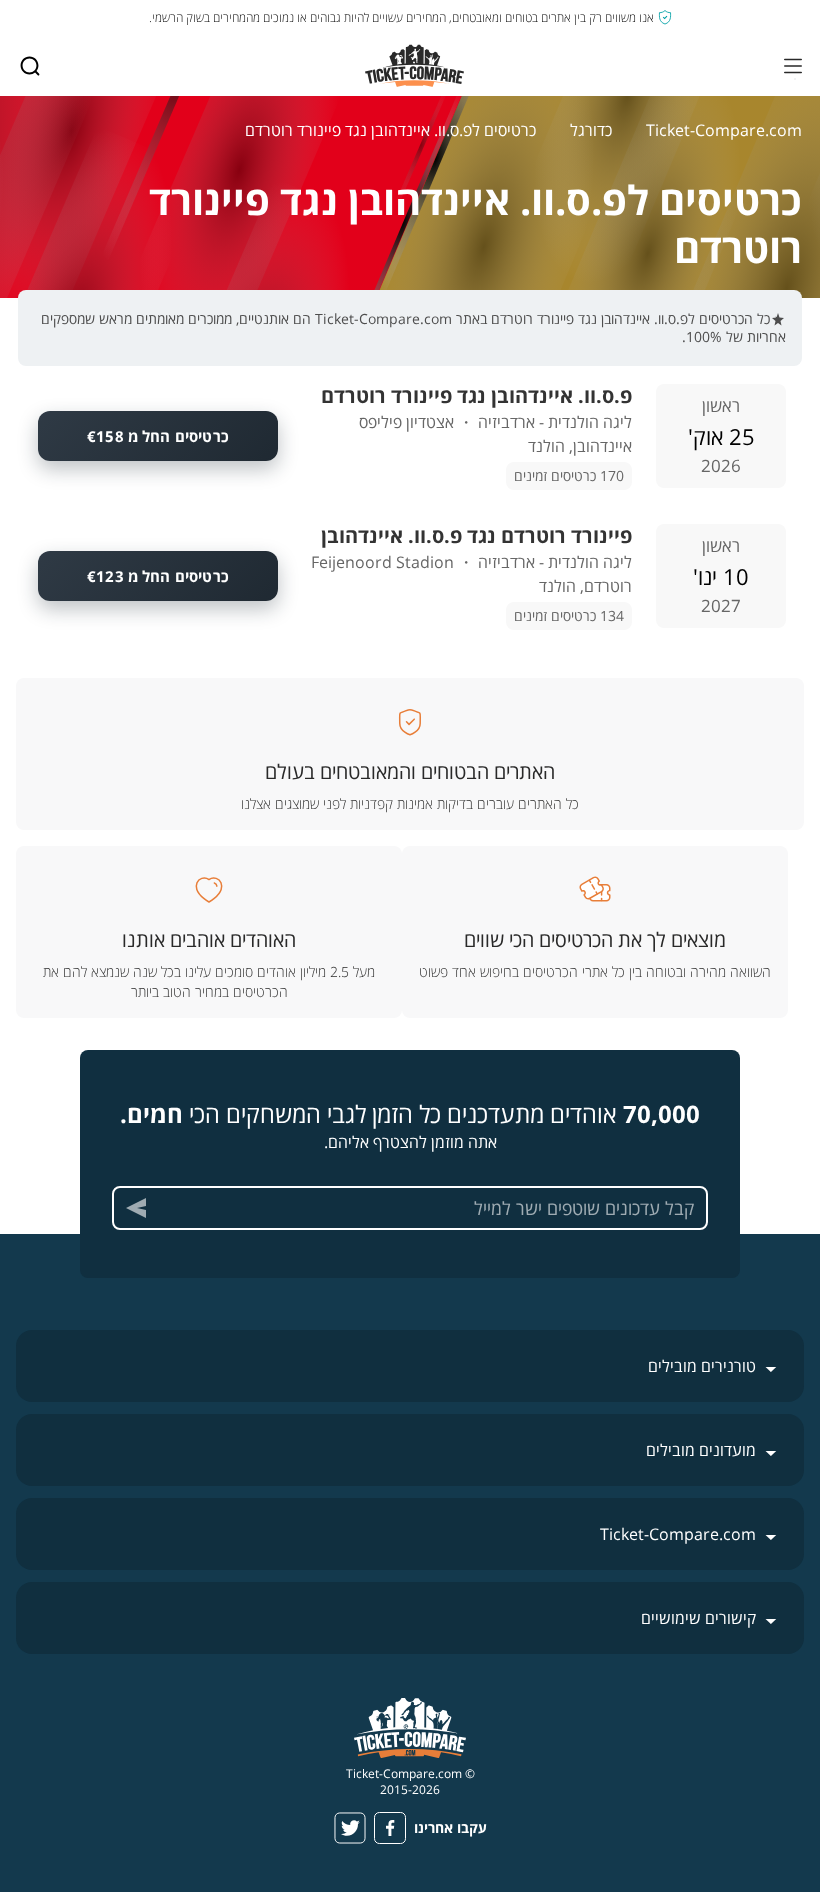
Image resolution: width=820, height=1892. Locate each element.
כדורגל (591, 130)
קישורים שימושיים (698, 1618)
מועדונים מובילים (701, 1450)
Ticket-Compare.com (724, 130)
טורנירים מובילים (702, 1366)
